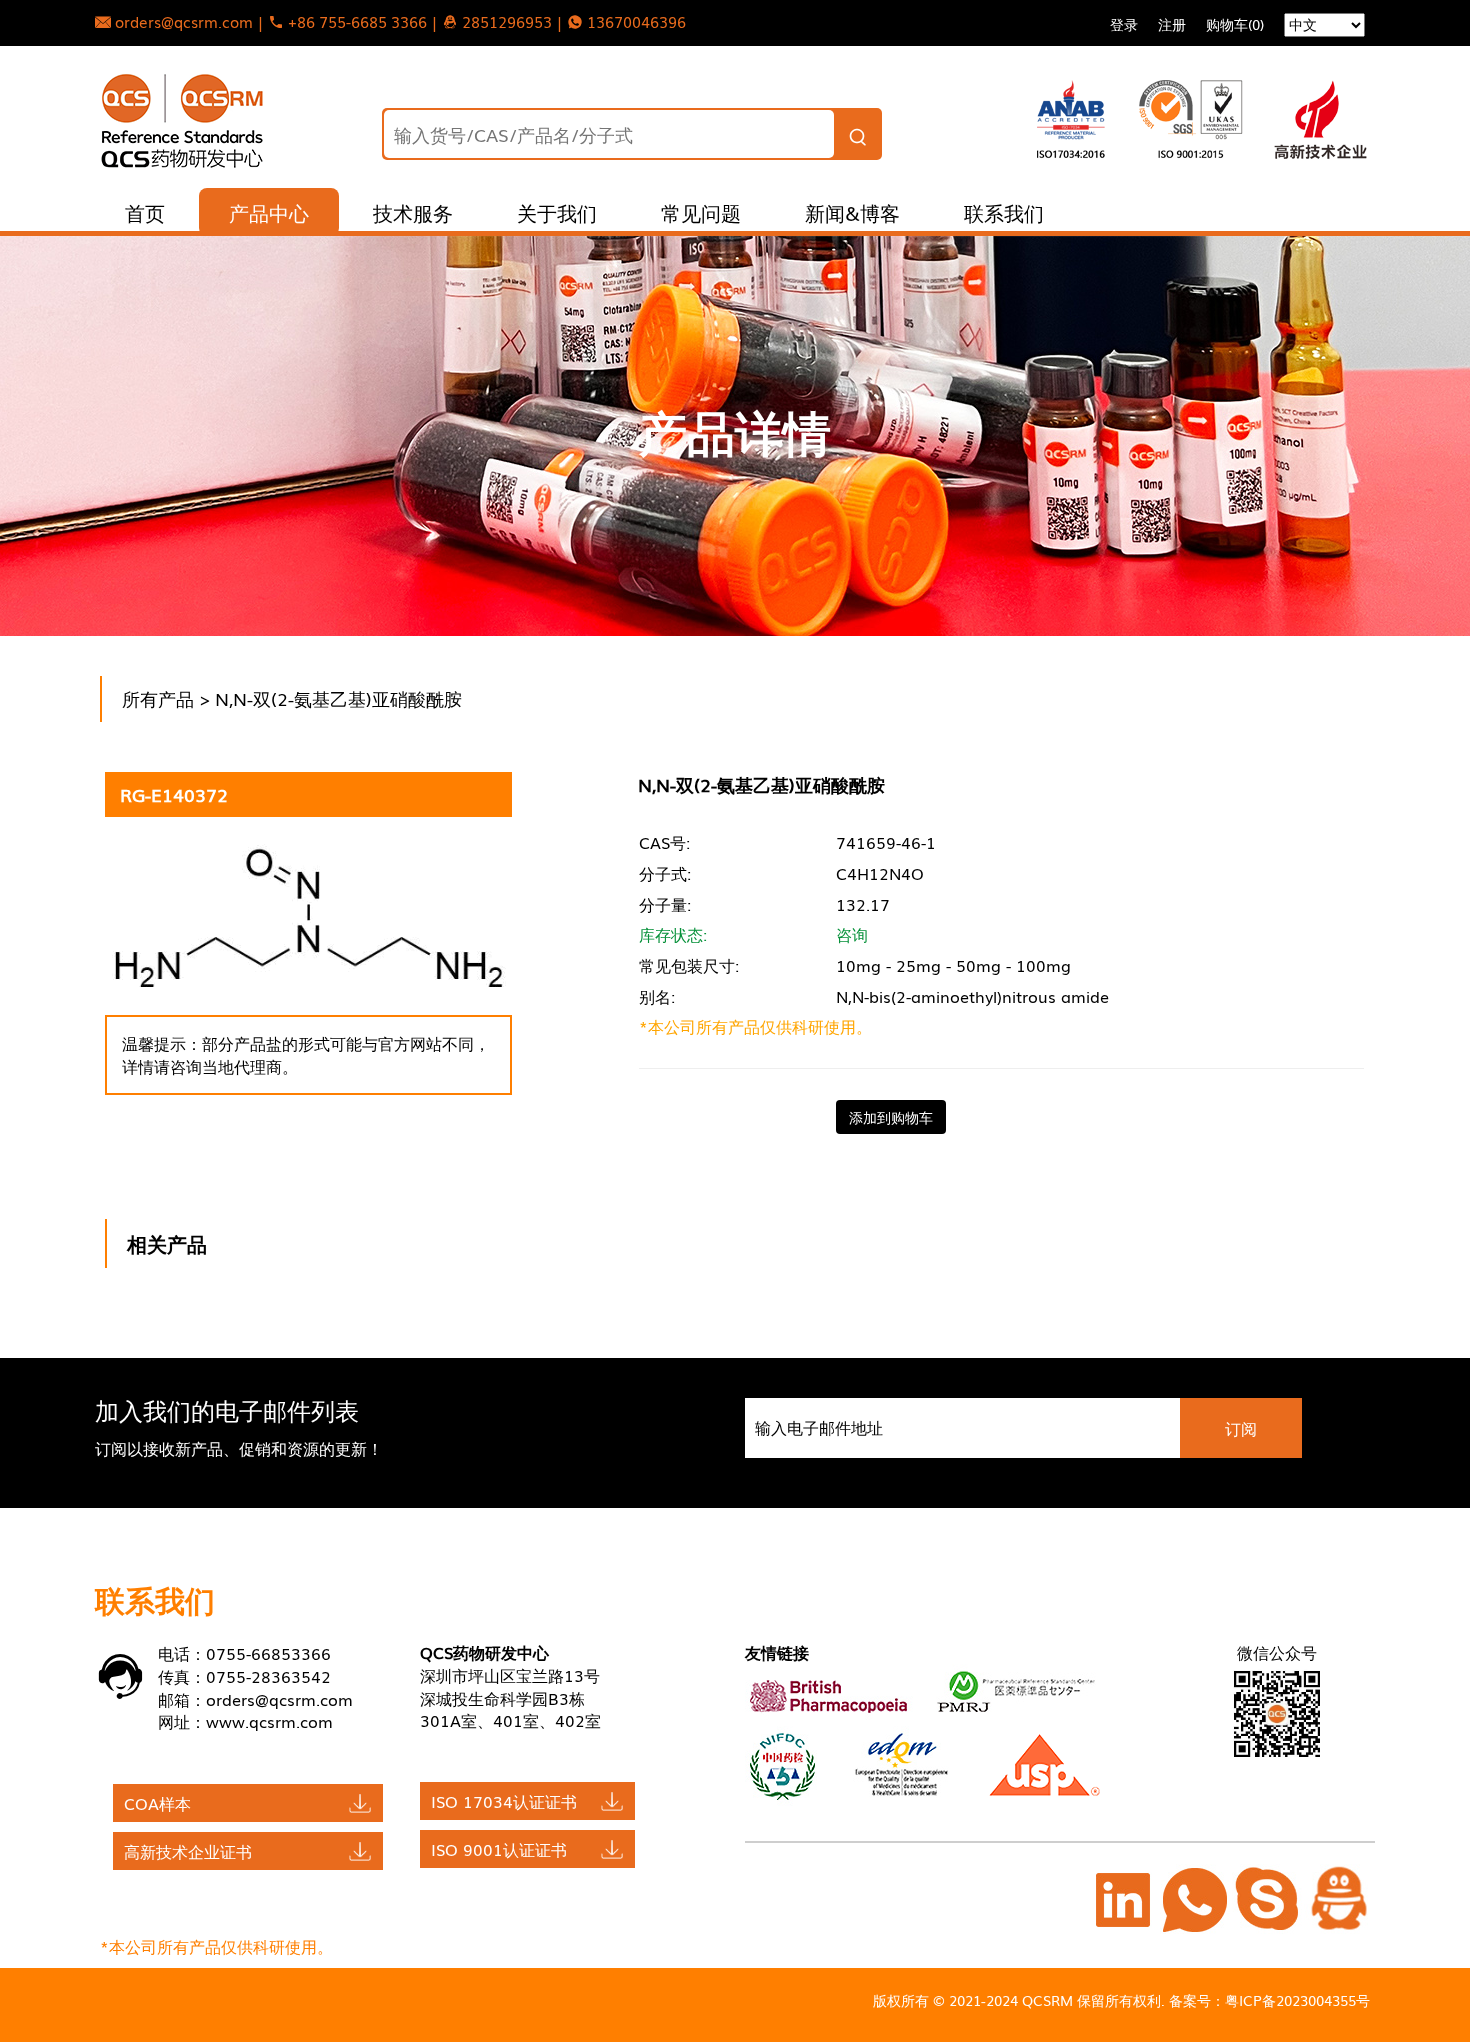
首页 (145, 212)
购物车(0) (1235, 24)
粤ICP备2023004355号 (1297, 2000)
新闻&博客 (852, 212)
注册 (1172, 24)
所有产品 (158, 698)
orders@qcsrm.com (279, 1699)
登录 (1124, 24)
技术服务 (413, 212)
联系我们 (1004, 212)
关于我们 (557, 212)
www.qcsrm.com (269, 1721)
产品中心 (269, 212)
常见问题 (701, 212)
